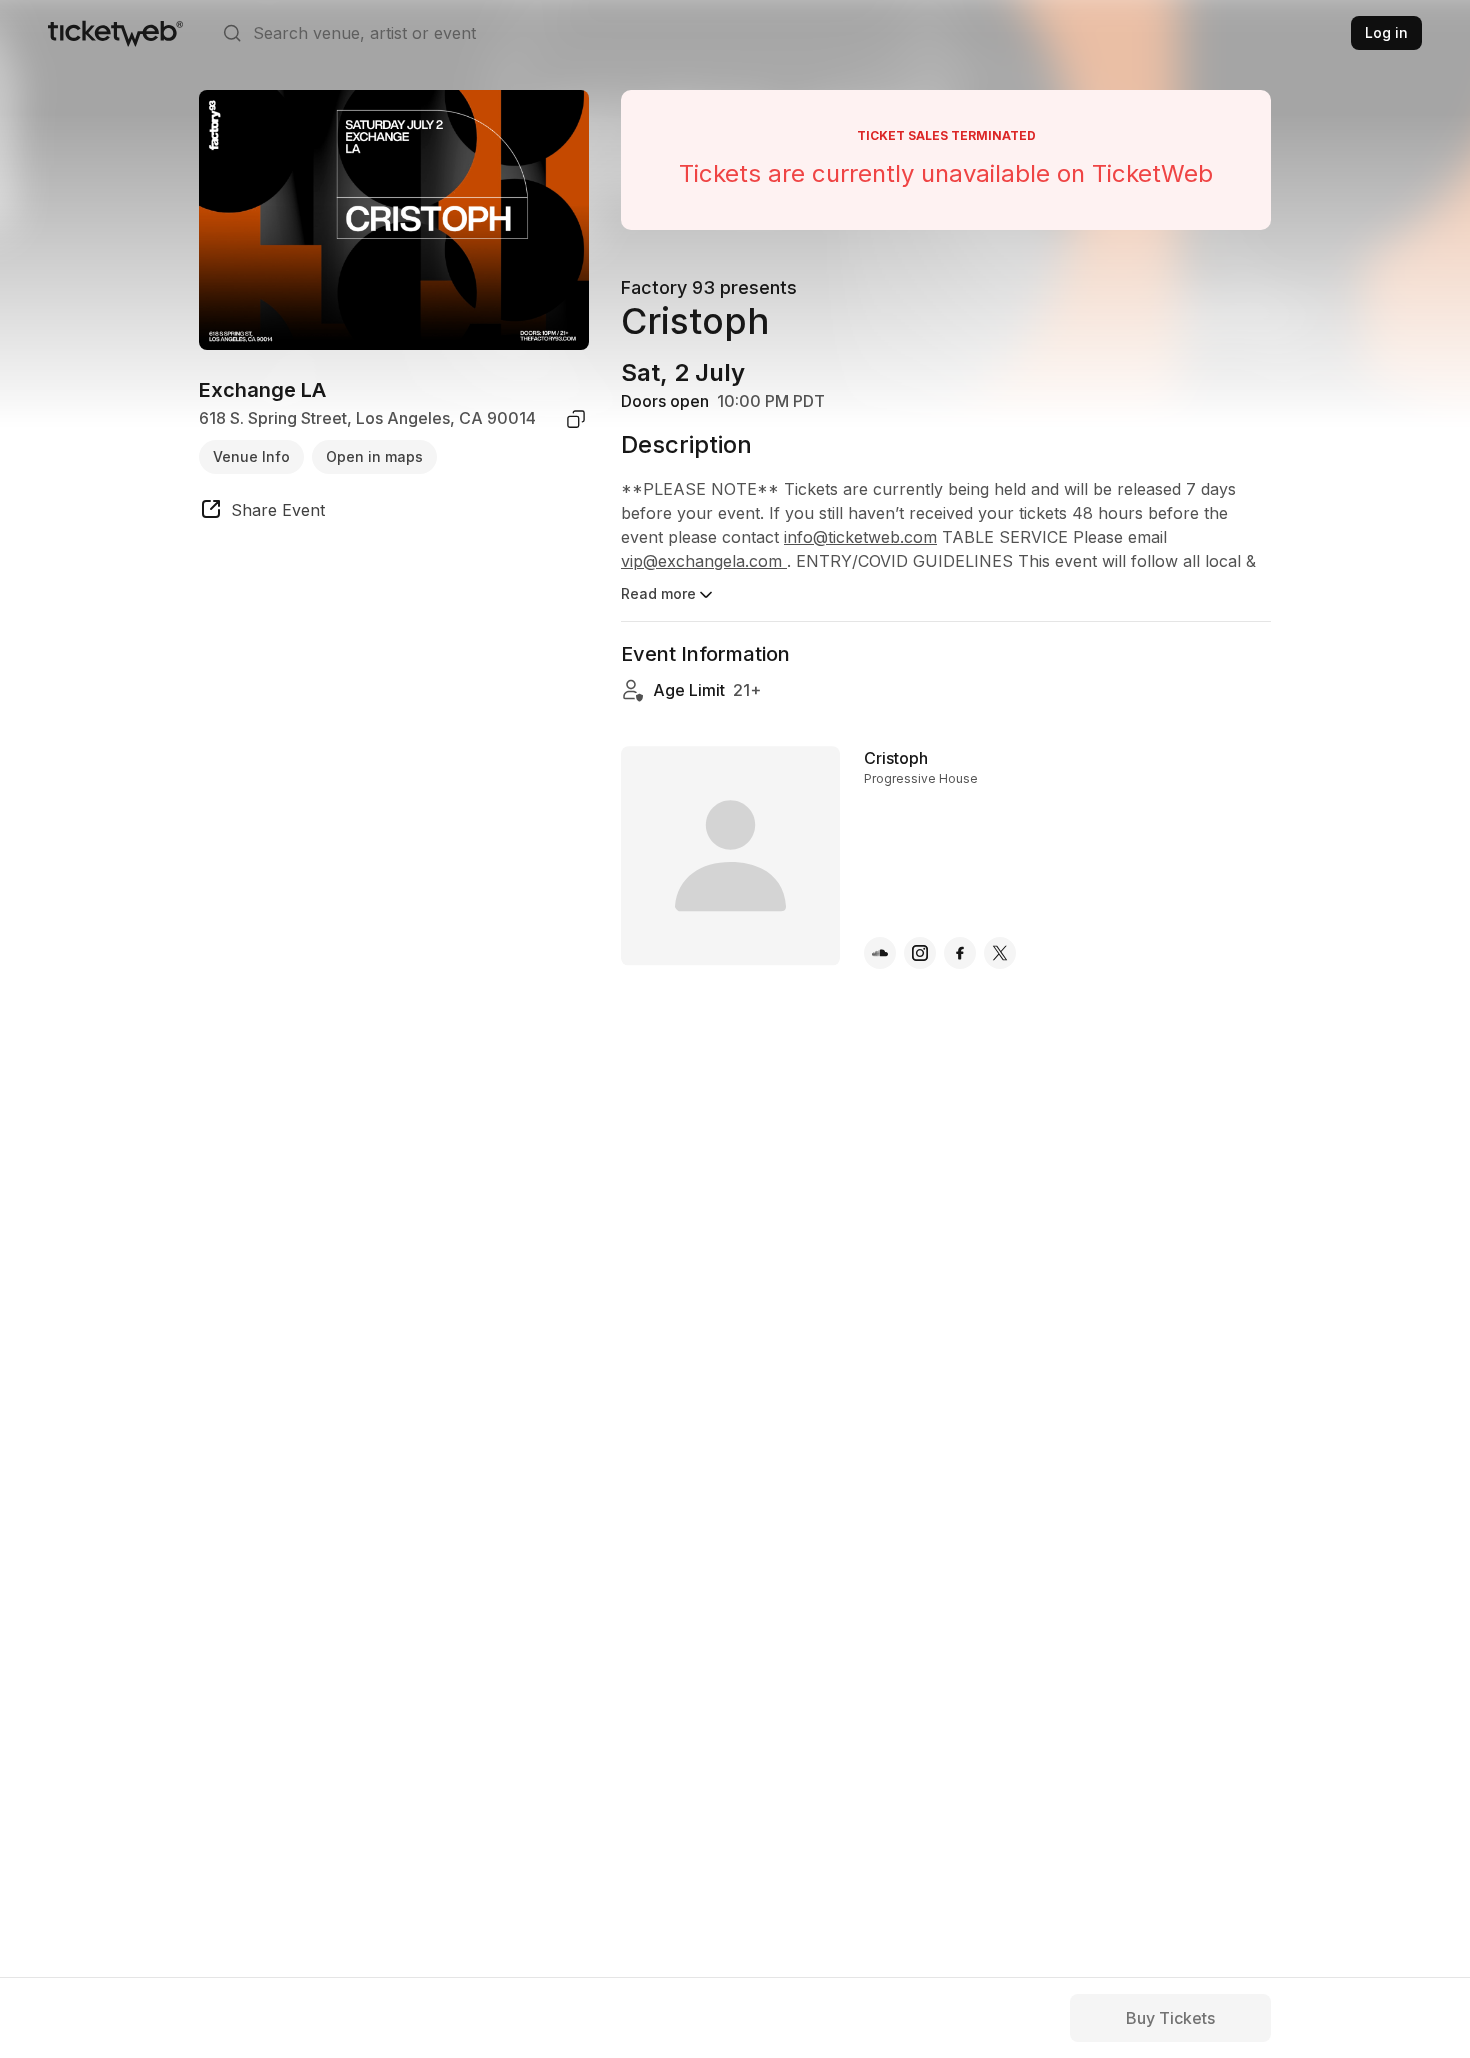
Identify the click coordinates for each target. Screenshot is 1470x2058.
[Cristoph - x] (1000, 953)
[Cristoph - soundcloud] (880, 953)
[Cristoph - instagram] (920, 953)
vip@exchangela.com (704, 561)
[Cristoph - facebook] (960, 953)
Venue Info (251, 456)
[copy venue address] (576, 419)
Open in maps (374, 456)
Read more (658, 593)
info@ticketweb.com (860, 537)
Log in (1386, 32)
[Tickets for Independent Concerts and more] (115, 33)
